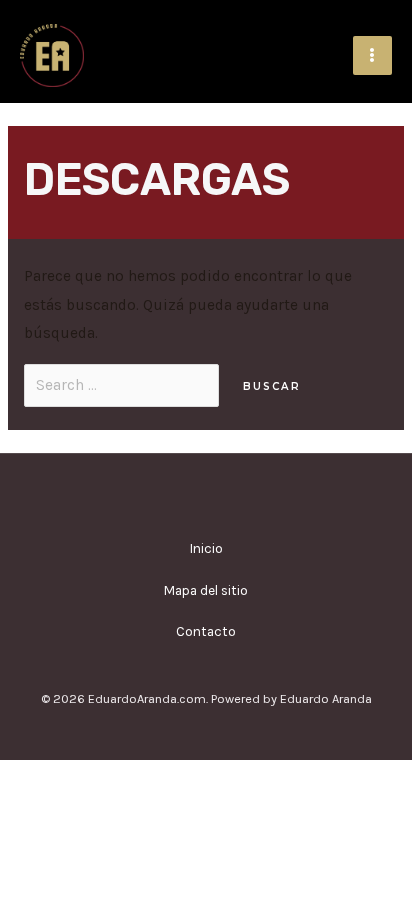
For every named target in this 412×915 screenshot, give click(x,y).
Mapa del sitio (206, 590)
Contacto (206, 631)
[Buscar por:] (123, 385)
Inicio (206, 548)
